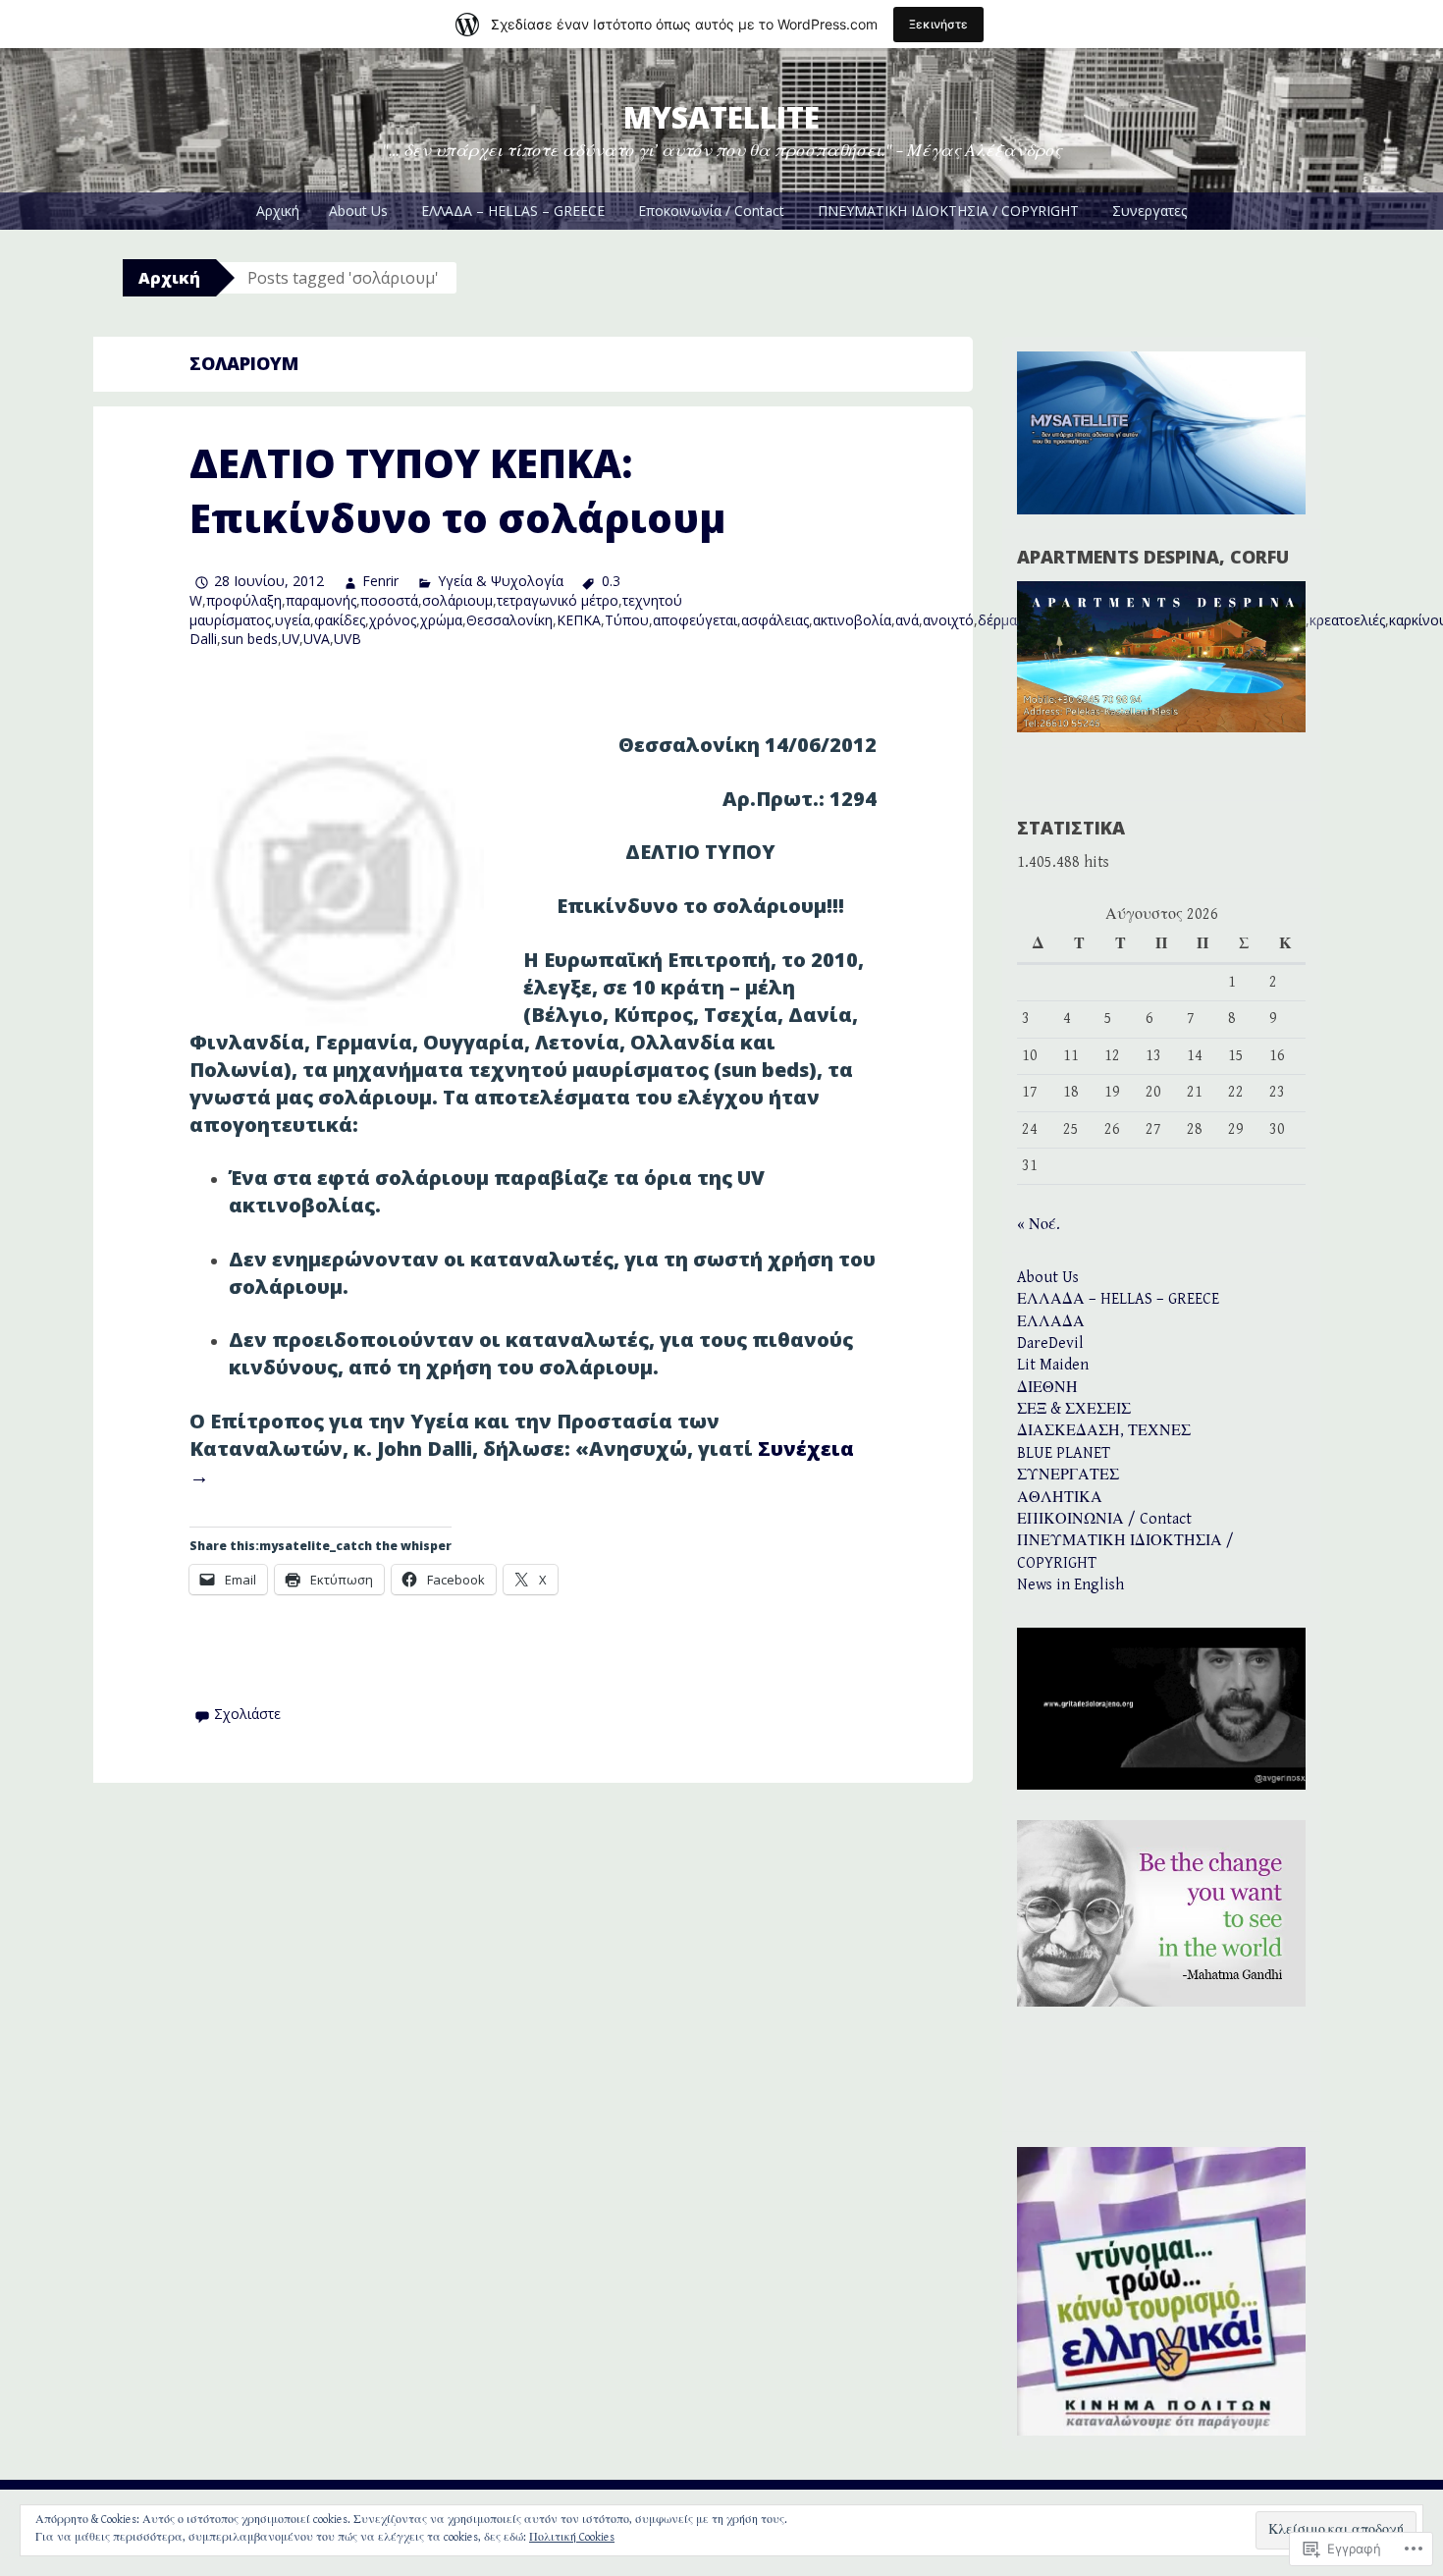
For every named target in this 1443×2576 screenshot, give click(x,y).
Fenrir (380, 581)
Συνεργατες (1149, 211)
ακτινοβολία (852, 620)
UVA (317, 639)
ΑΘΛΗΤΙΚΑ (1060, 1498)
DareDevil (1050, 1343)
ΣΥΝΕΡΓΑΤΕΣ (1068, 1475)
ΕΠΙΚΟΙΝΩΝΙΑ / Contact (1104, 1519)
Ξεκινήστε (938, 24)
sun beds (249, 639)
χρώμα (441, 620)
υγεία (293, 620)
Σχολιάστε (247, 1714)
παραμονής (321, 600)
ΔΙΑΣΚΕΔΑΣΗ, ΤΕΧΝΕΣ (1104, 1431)
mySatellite (721, 117)
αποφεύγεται (695, 620)
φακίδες (340, 620)
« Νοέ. (1039, 1225)
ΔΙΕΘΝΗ (1047, 1388)
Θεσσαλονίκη (509, 620)
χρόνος (393, 620)
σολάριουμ (457, 600)
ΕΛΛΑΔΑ (1051, 1322)
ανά (907, 620)
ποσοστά (389, 600)
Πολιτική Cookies (572, 2537)
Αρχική (278, 211)
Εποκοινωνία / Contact (711, 211)
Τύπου (627, 620)
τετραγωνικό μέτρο (558, 600)
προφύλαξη (244, 600)
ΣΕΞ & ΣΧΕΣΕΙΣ (1074, 1409)
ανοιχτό (948, 620)
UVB (347, 639)
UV (291, 639)
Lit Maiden (1053, 1365)
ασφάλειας (775, 620)
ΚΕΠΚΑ (579, 620)
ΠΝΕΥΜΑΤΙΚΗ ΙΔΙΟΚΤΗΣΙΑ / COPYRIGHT (948, 211)
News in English (1070, 1585)
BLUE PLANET (1064, 1453)
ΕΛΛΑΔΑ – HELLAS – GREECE (513, 211)
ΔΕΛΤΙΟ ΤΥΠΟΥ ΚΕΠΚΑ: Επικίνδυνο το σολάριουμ (457, 490)
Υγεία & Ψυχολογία (500, 581)
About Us (358, 211)
